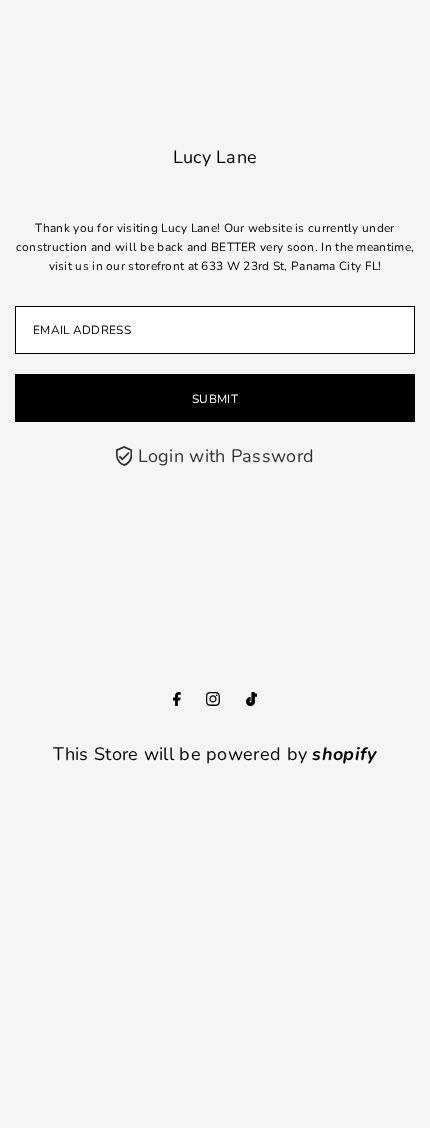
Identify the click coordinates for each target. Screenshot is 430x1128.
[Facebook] (177, 700)
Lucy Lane (215, 157)
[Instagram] (213, 700)
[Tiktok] (251, 700)
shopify (344, 754)
